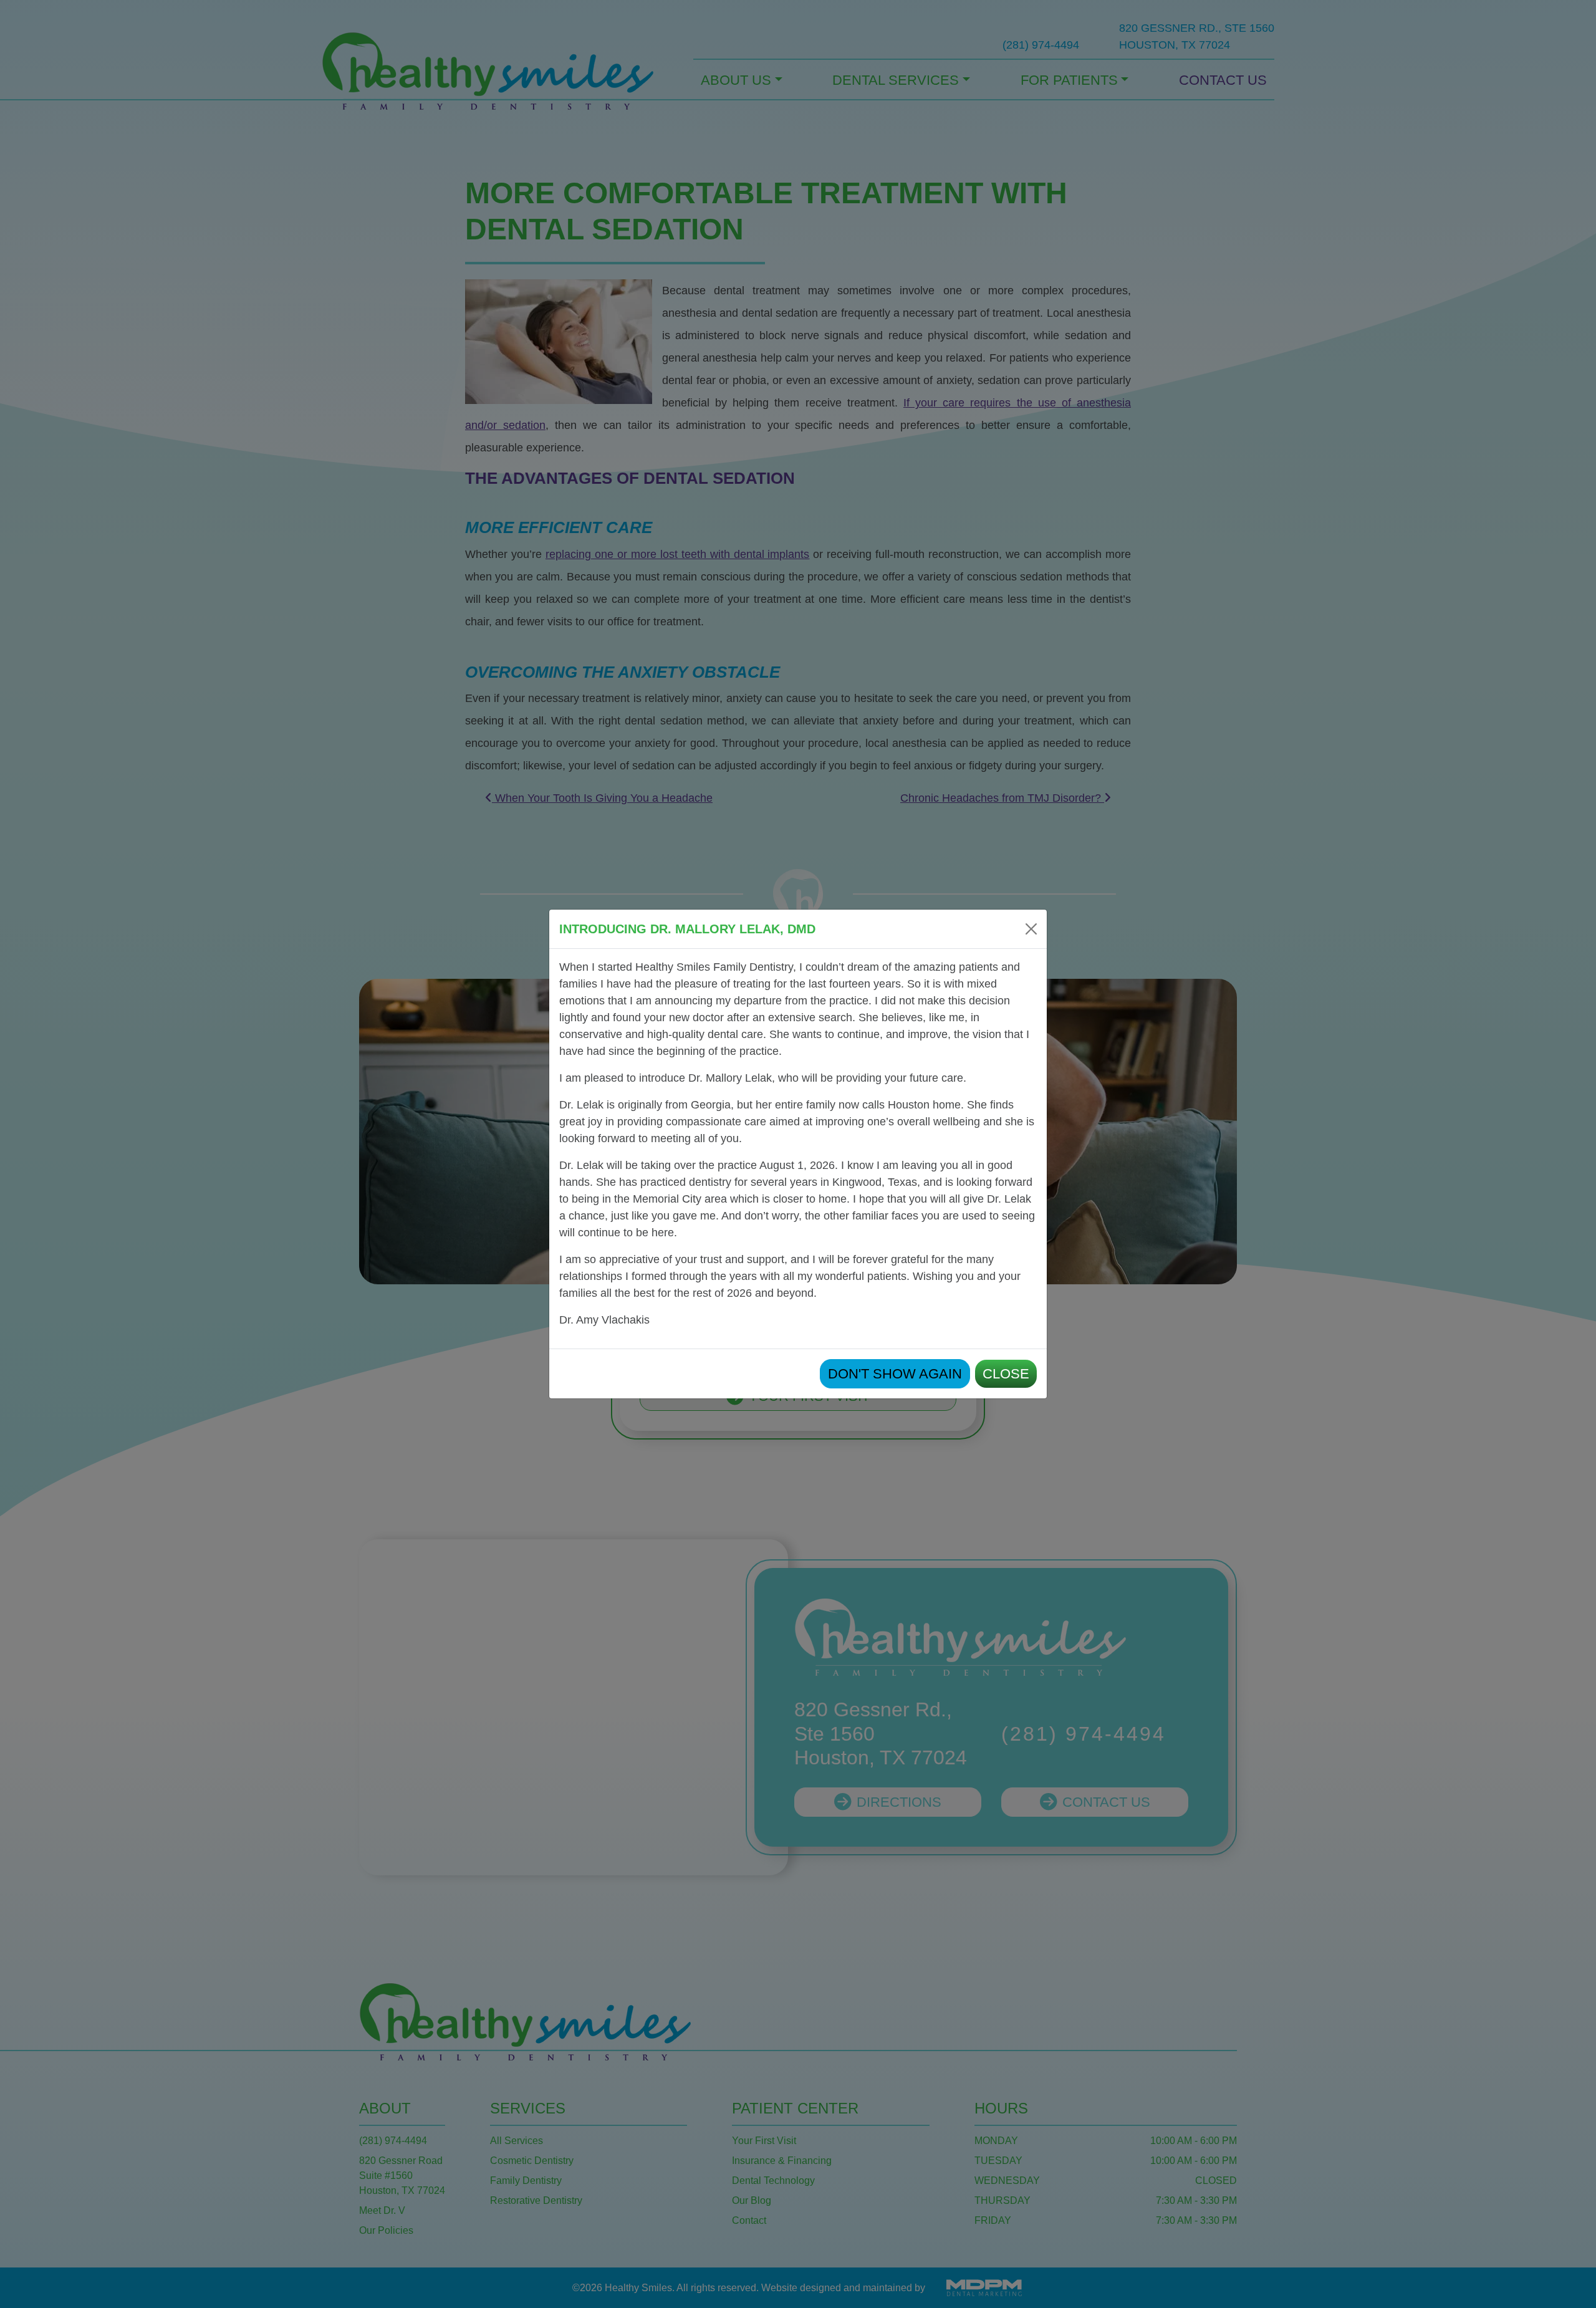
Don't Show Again (895, 1374)
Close (1006, 1374)
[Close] (1031, 929)
